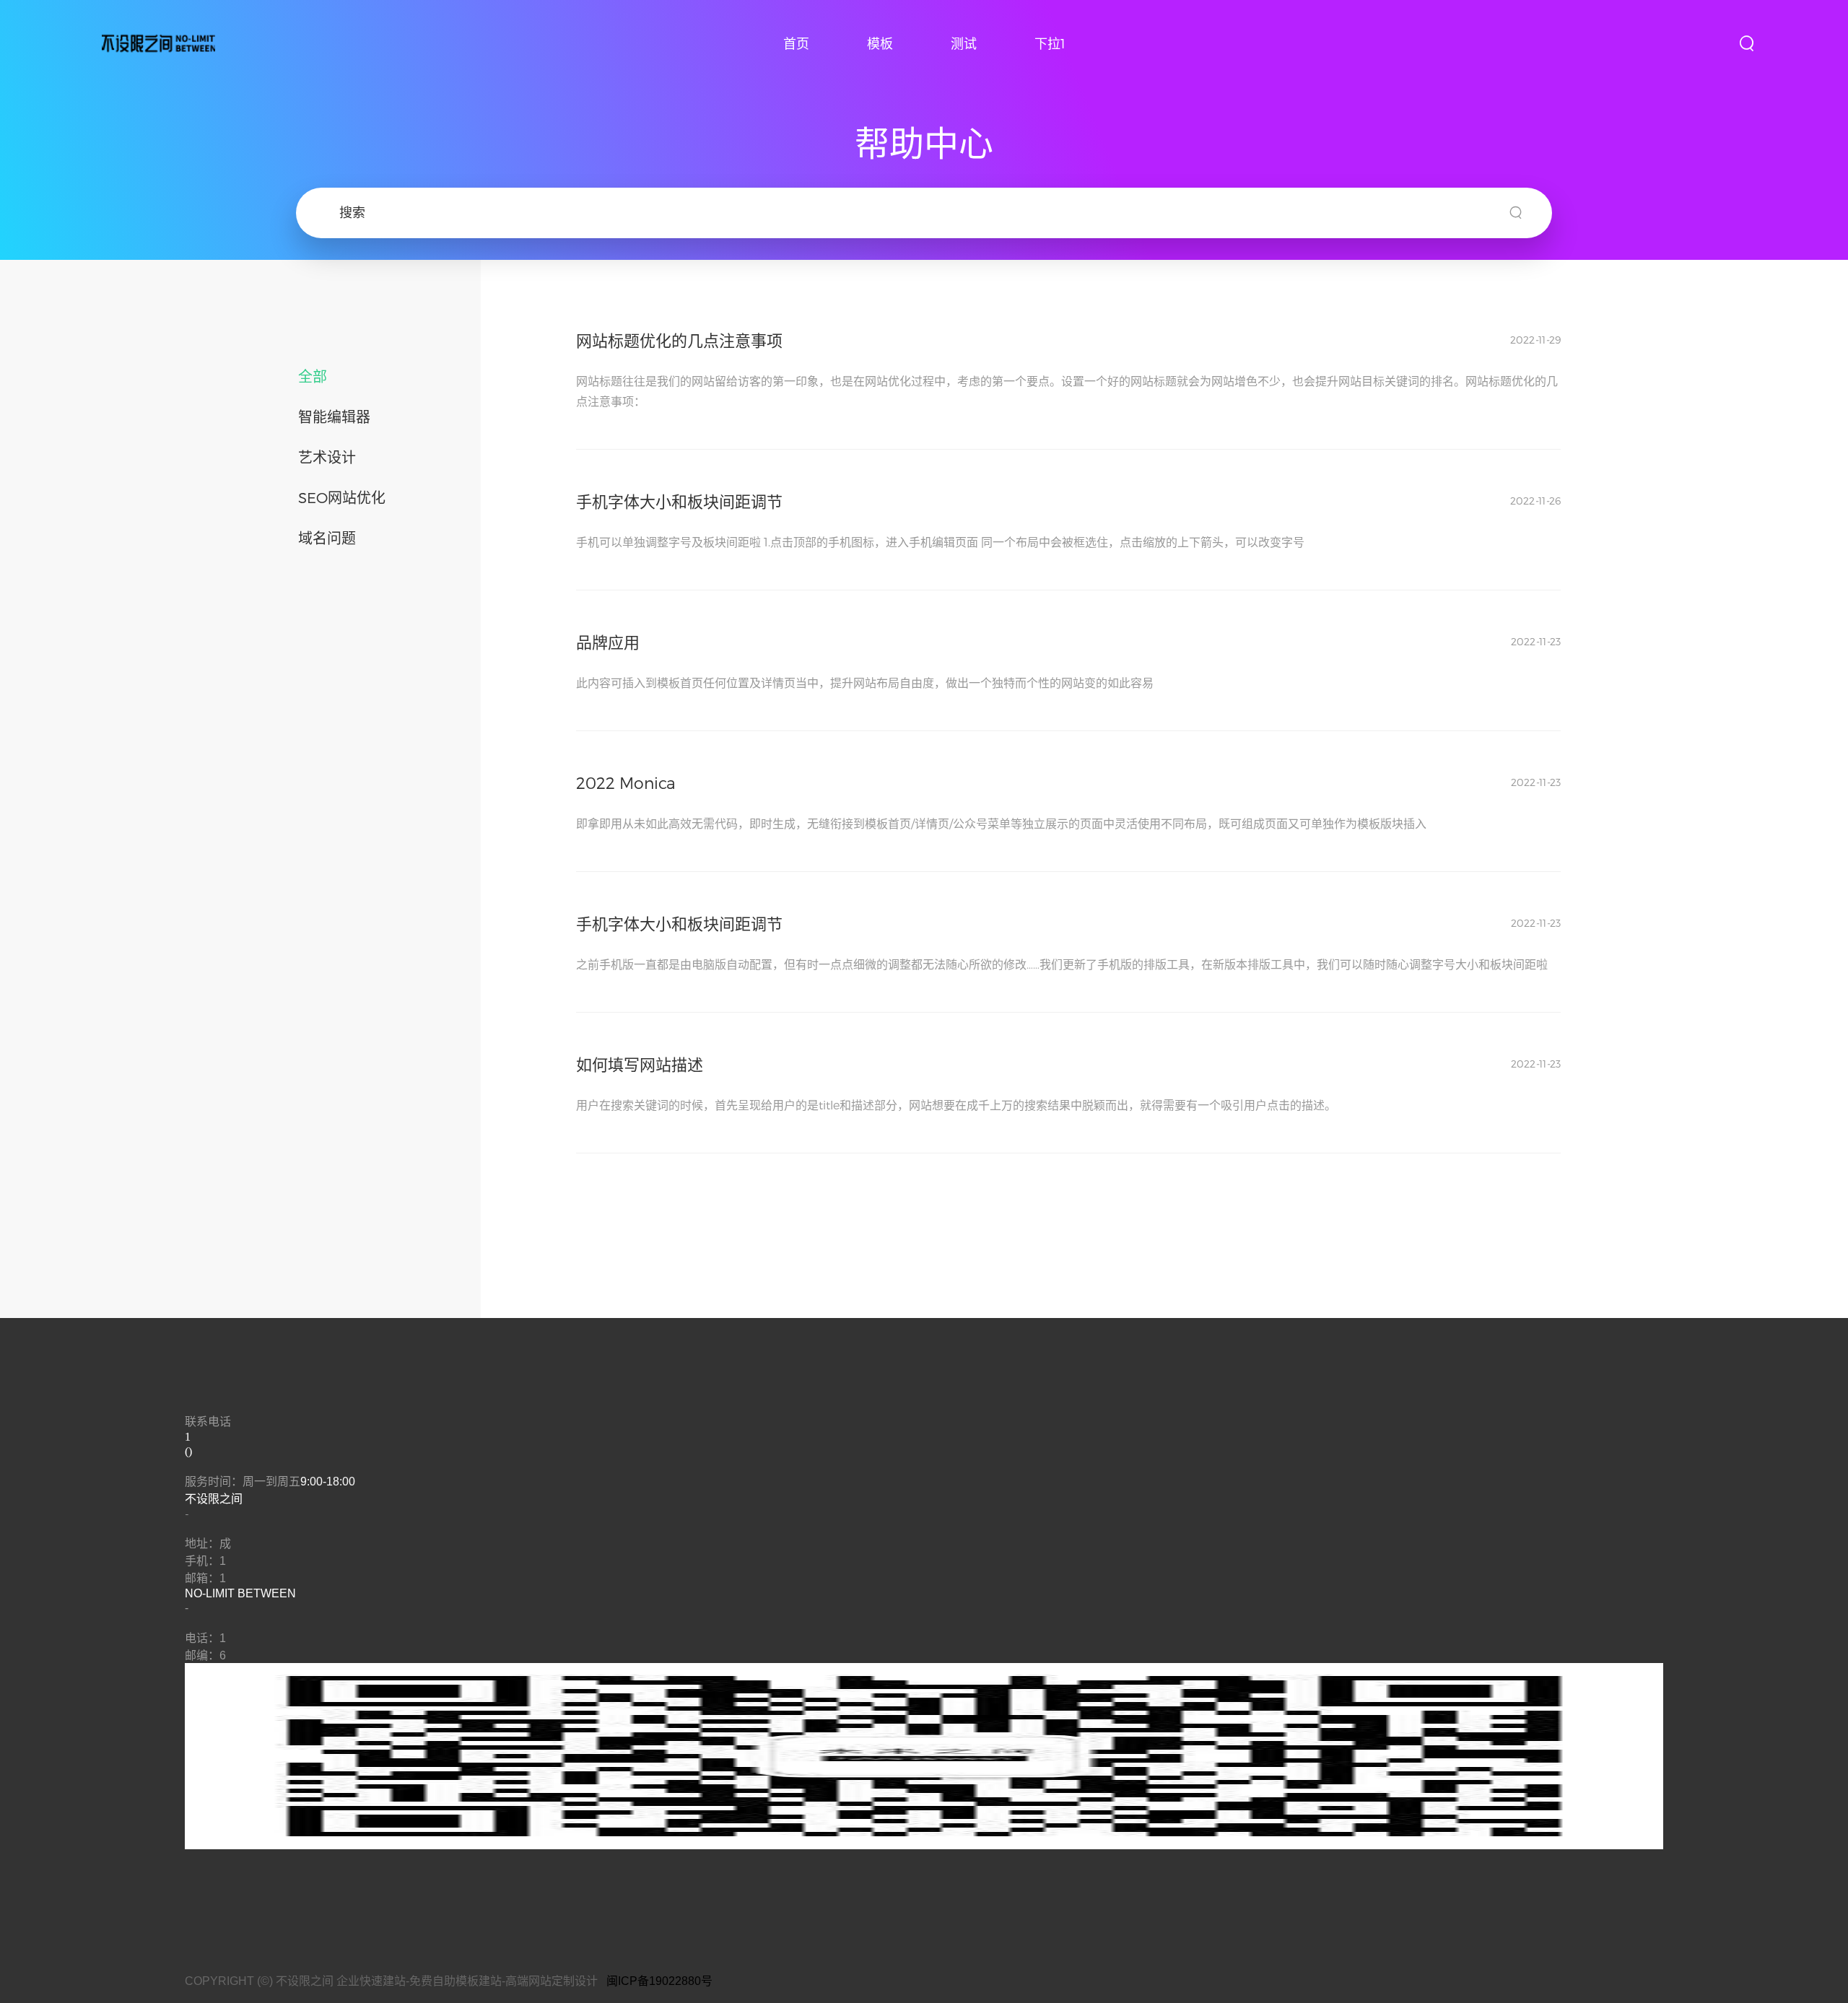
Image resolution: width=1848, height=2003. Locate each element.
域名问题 (327, 538)
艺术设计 (327, 457)
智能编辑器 (334, 416)
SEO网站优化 (342, 497)
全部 (313, 376)
